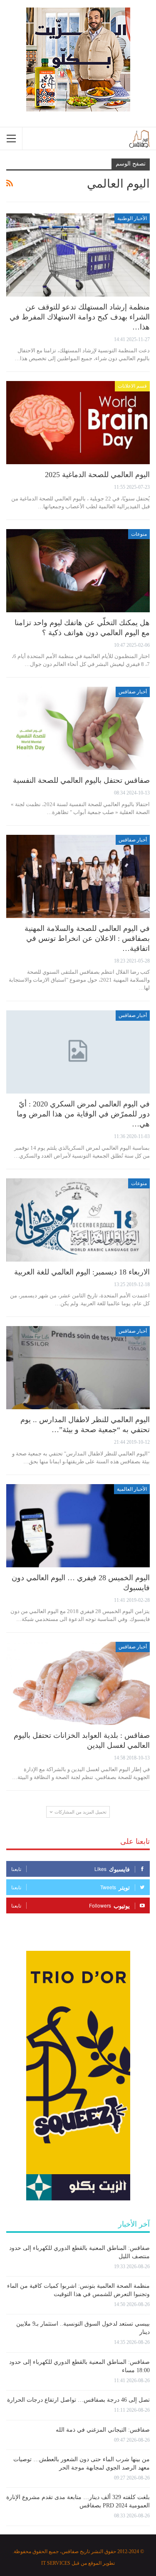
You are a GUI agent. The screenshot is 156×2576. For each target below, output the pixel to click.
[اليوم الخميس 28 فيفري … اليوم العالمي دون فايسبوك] (78, 1526)
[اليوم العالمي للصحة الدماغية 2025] (78, 423)
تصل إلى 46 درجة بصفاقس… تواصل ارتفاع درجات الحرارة (78, 2400)
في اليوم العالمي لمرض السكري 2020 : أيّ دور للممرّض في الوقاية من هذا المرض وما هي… (83, 1114)
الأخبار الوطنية (132, 218)
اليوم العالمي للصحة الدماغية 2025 (97, 475)
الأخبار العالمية (132, 1489)
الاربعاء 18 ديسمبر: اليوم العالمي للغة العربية (82, 1272)
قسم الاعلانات (132, 386)
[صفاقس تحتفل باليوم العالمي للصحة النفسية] (78, 728)
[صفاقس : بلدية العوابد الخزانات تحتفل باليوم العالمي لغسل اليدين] (78, 1683)
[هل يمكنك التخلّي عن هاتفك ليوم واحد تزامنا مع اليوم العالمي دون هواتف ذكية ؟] (78, 571)
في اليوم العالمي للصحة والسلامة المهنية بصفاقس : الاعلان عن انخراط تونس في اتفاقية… (87, 938)
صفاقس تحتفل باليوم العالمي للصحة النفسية (81, 780)
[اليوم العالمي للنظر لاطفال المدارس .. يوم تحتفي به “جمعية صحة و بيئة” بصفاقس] (78, 1368)
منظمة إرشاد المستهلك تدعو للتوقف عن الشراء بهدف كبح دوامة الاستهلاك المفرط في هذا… (80, 317)
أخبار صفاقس (133, 692)
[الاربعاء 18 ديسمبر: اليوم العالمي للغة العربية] (78, 1220)
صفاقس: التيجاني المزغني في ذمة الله (103, 2430)
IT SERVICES (56, 2563)
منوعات (139, 534)
